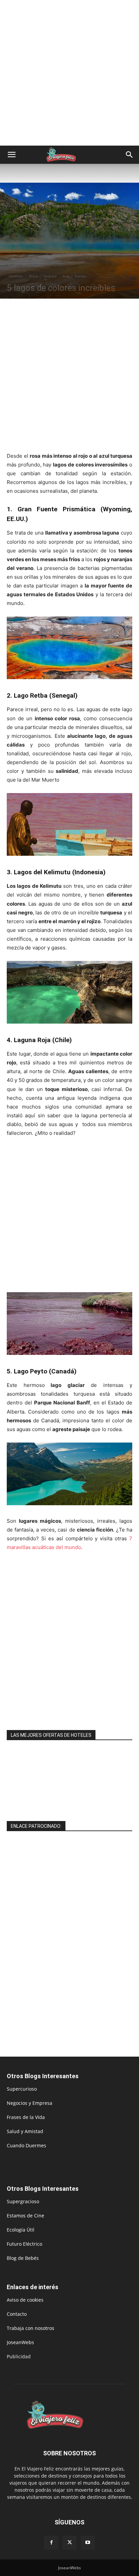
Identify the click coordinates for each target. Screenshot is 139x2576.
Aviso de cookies (25, 2300)
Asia (66, 276)
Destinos (16, 276)
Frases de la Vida (26, 2117)
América (50, 276)
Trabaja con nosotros (31, 2328)
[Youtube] (88, 2543)
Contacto (17, 2314)
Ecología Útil (21, 2230)
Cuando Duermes (26, 2145)
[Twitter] (69, 2543)
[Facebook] (51, 2543)
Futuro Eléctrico (24, 2244)
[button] (11, 155)
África (33, 276)
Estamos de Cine (25, 2216)
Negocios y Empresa (30, 2103)
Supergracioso (23, 2201)
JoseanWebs (20, 2342)
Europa (81, 276)
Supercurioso (22, 2089)
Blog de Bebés (23, 2258)
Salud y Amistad (25, 2131)
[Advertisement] (69, 73)
